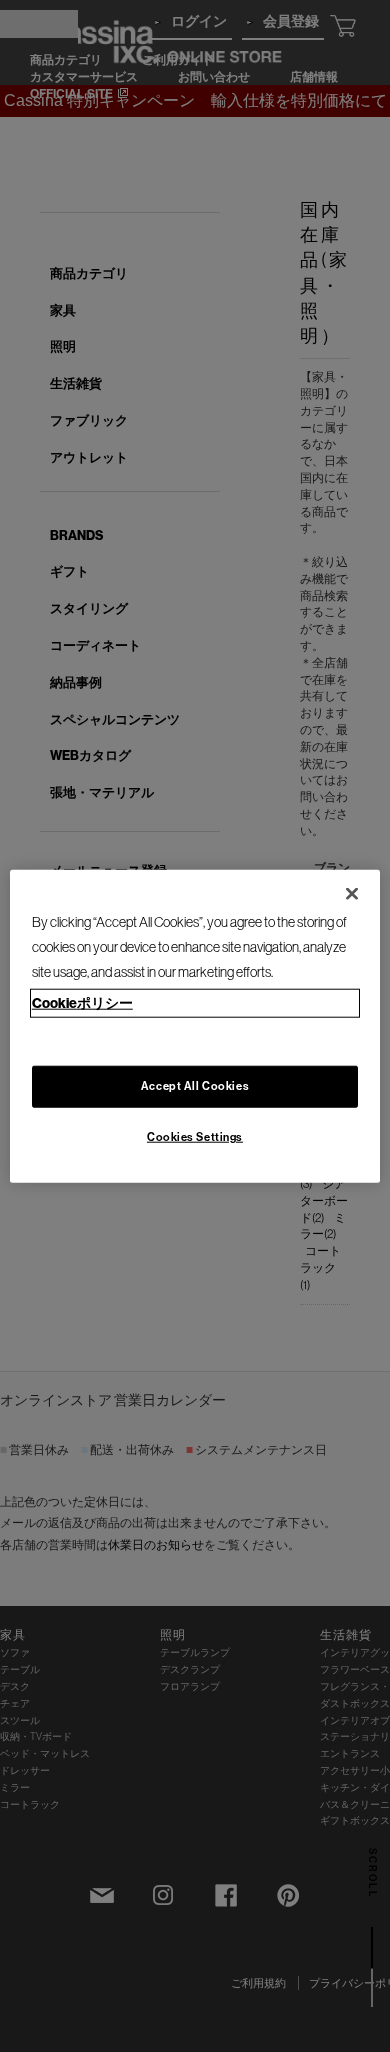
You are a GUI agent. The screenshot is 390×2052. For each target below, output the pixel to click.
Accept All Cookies (195, 1085)
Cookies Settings (195, 1136)
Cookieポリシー (82, 1002)
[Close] (352, 894)
